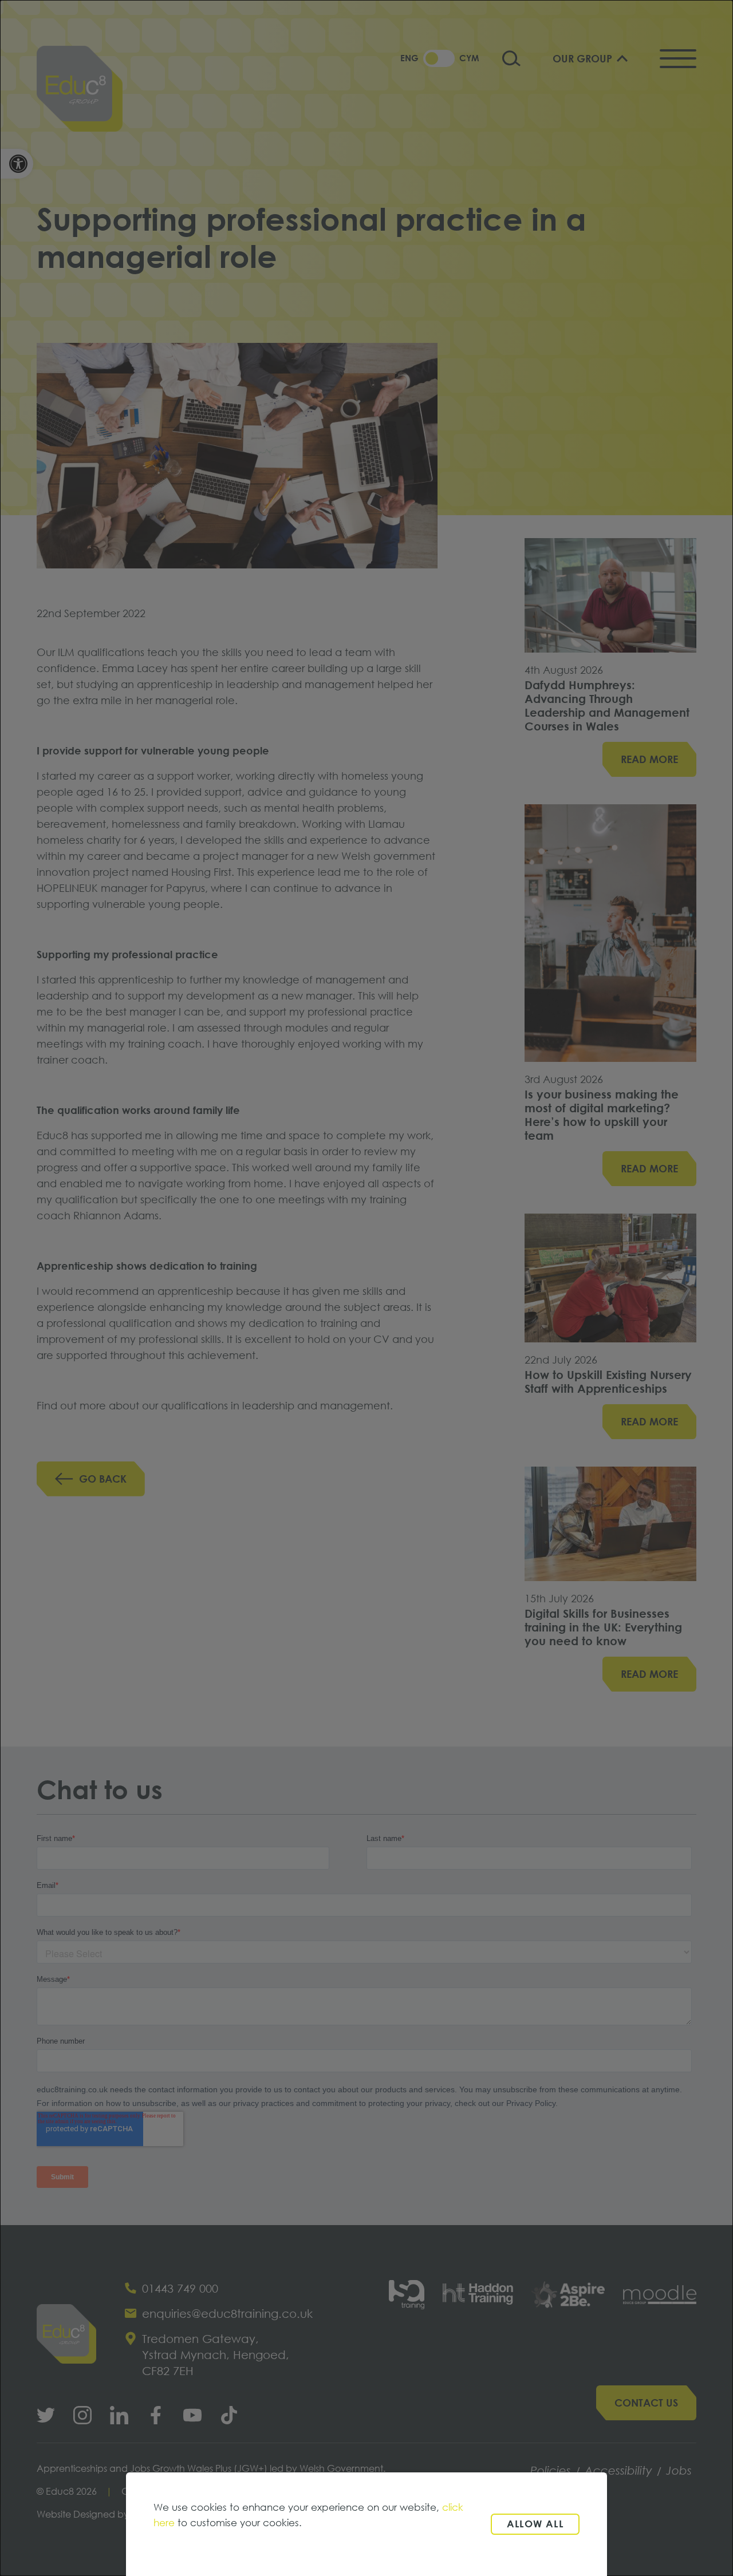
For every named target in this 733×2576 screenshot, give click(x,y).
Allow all (535, 2524)
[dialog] (366, 1288)
